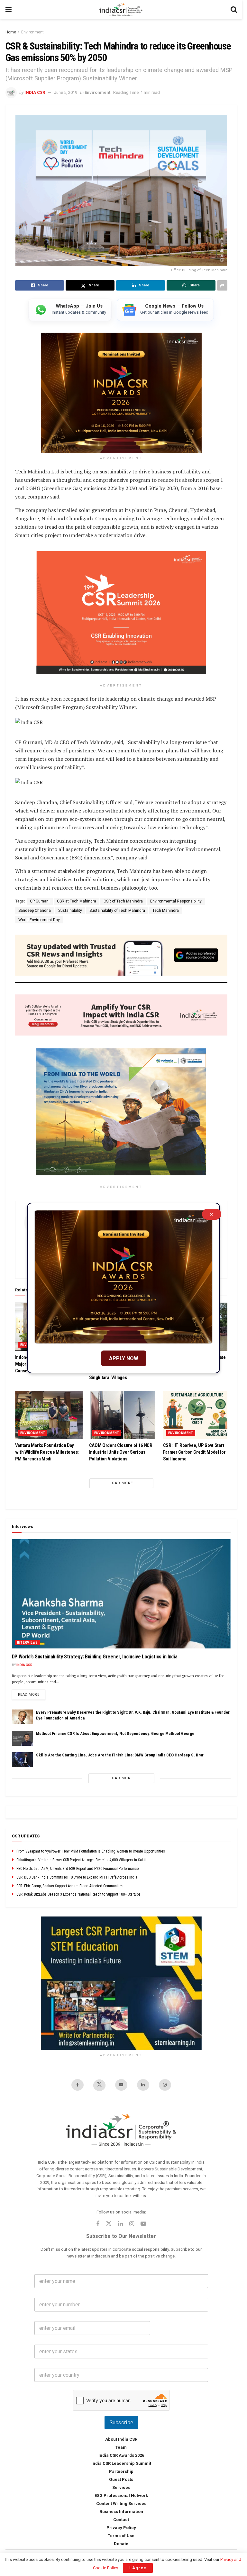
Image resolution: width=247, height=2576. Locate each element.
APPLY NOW (124, 1358)
